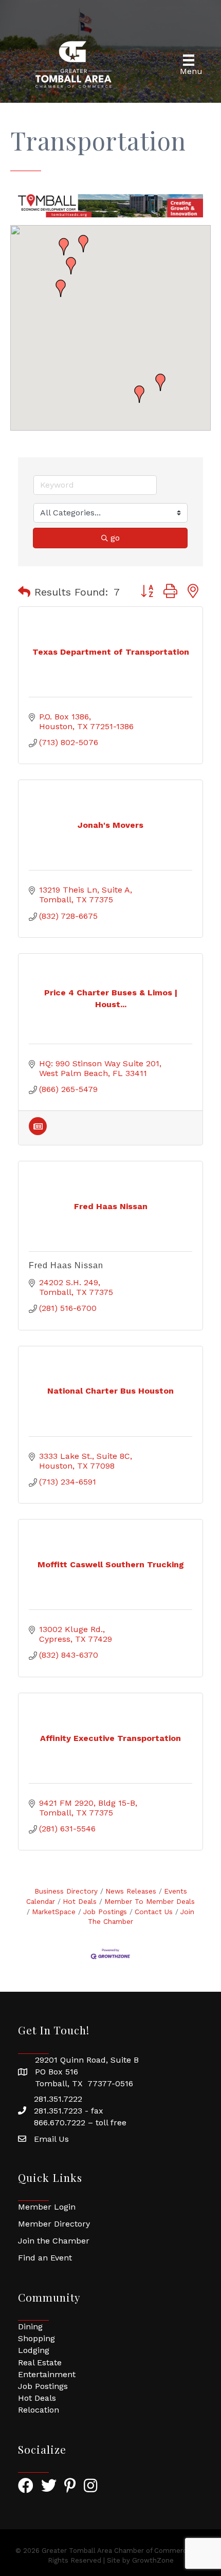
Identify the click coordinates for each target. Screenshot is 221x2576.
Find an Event (45, 2258)
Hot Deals (80, 1901)
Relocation (39, 2410)
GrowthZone (153, 2560)
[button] (160, 382)
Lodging (34, 2350)
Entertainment (47, 2374)
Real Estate (40, 2362)
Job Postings (105, 1912)
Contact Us (154, 1912)
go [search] (115, 538)
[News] (38, 1132)
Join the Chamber (54, 2241)
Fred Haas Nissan (66, 1265)
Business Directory (66, 1891)
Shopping (36, 2338)
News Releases (131, 1891)
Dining (30, 2327)
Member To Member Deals (150, 1901)
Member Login (47, 2207)
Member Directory (54, 2224)
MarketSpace (54, 1912)
